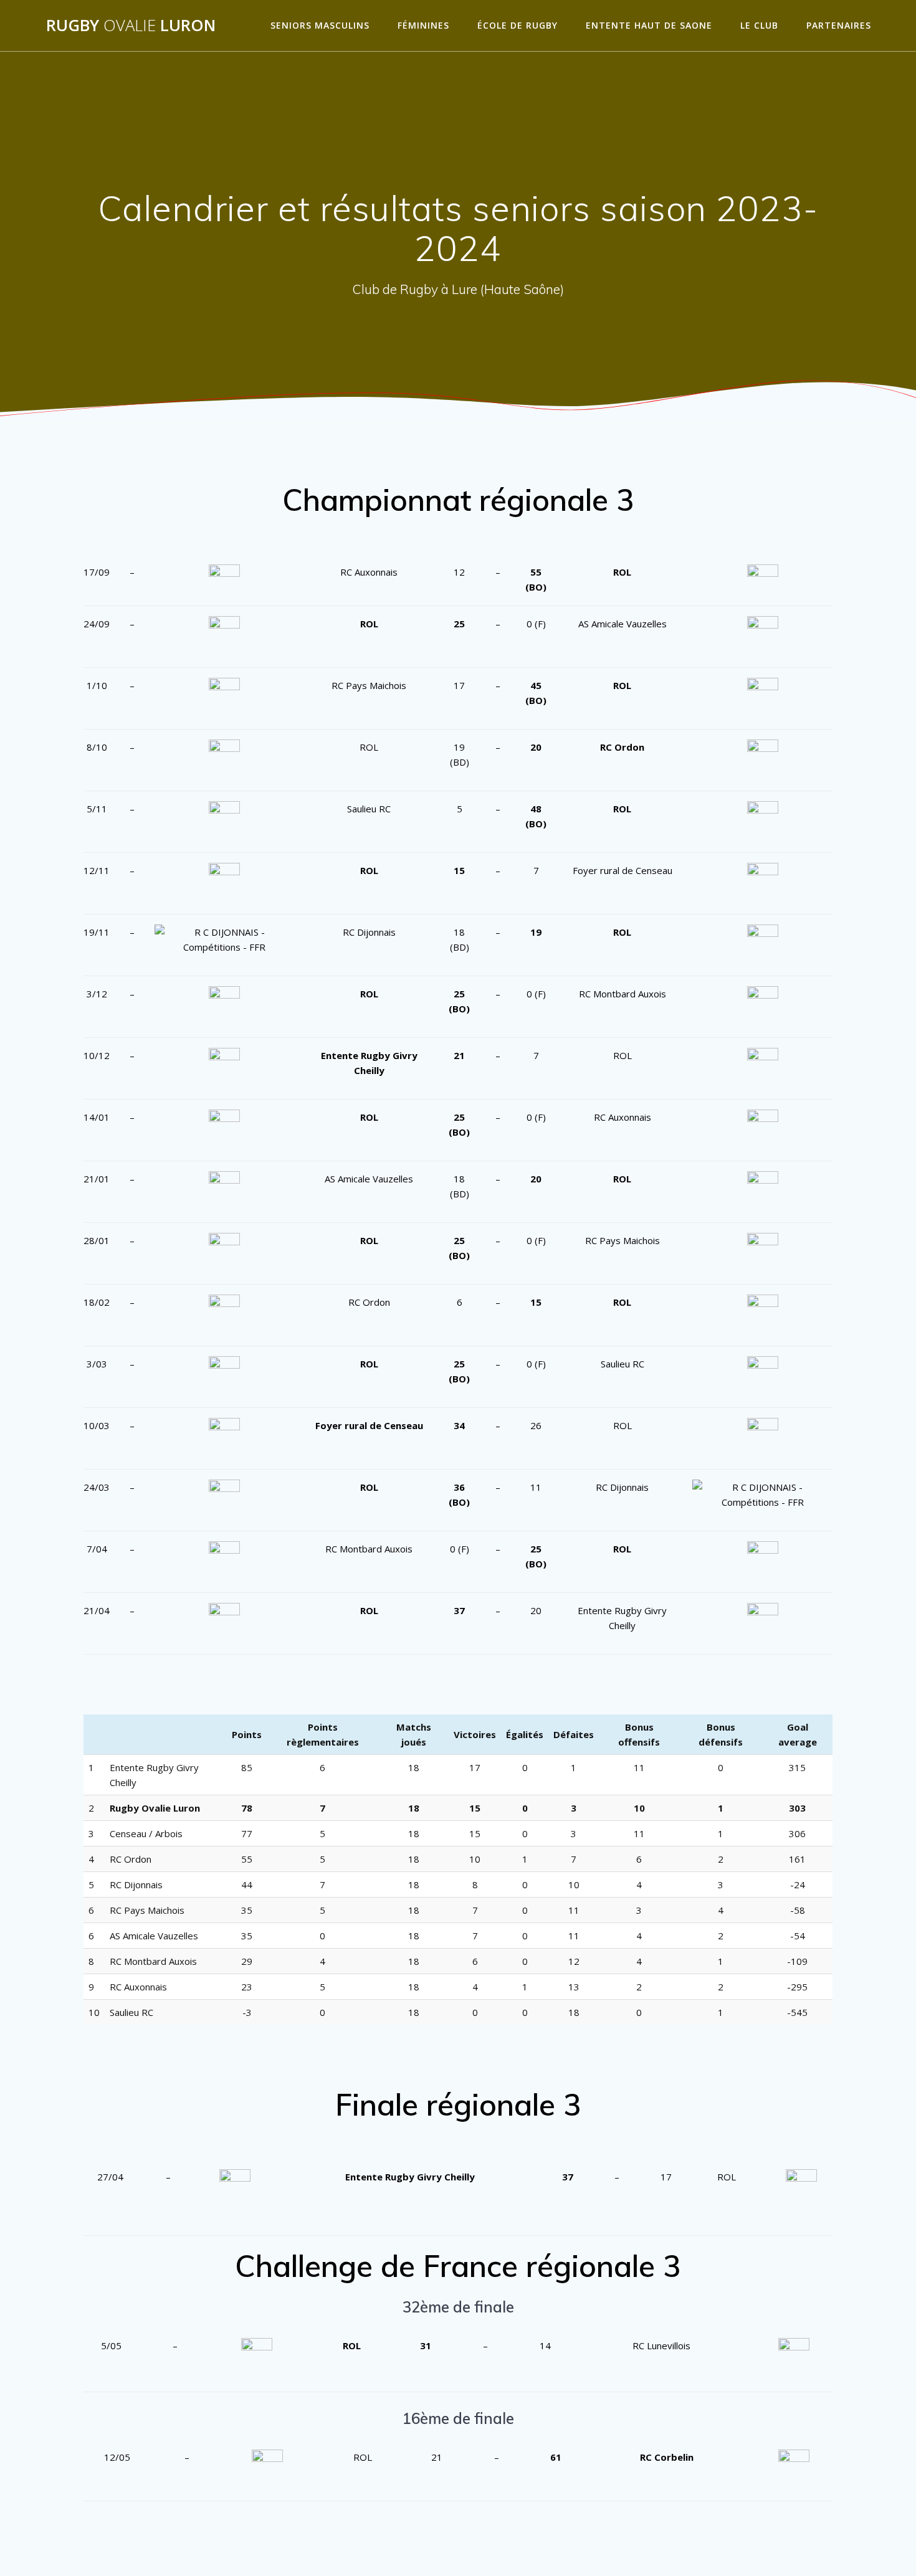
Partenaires (839, 25)
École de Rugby (518, 25)
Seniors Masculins (320, 25)
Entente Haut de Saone (649, 25)
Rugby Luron (131, 26)
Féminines (423, 25)
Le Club (759, 25)
